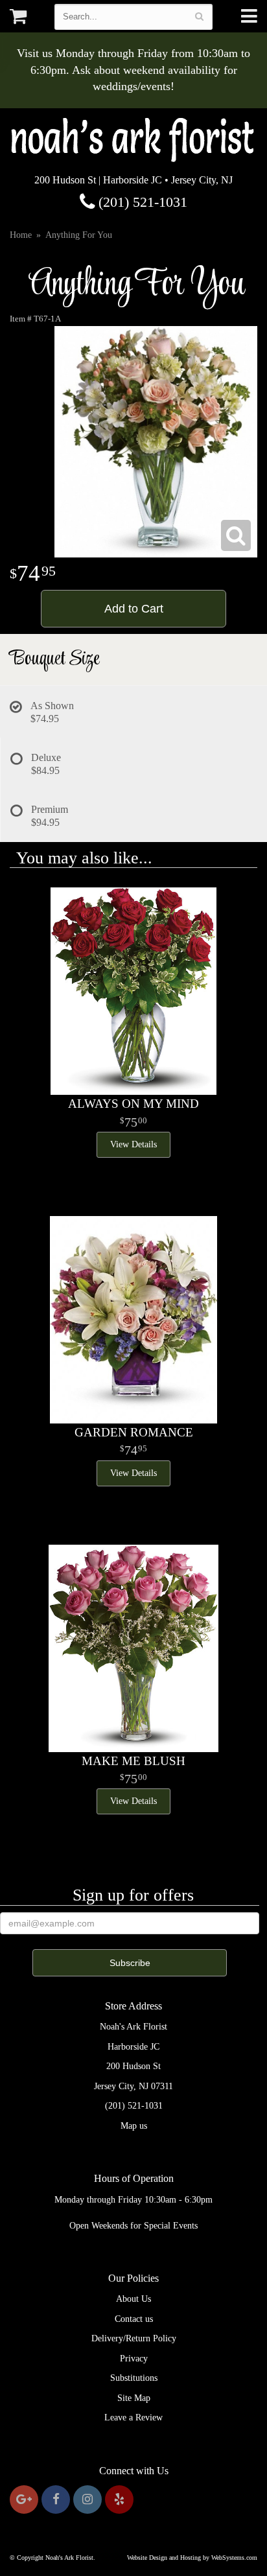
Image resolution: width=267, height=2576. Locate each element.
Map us (134, 2126)
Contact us (134, 2319)
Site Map (134, 2398)
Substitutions (134, 2378)
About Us (133, 2299)
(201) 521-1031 (141, 202)
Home (21, 235)
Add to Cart (134, 609)
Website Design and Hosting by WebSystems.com (192, 2558)
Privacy (134, 2359)
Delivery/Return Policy (134, 2338)
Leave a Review (133, 2418)
